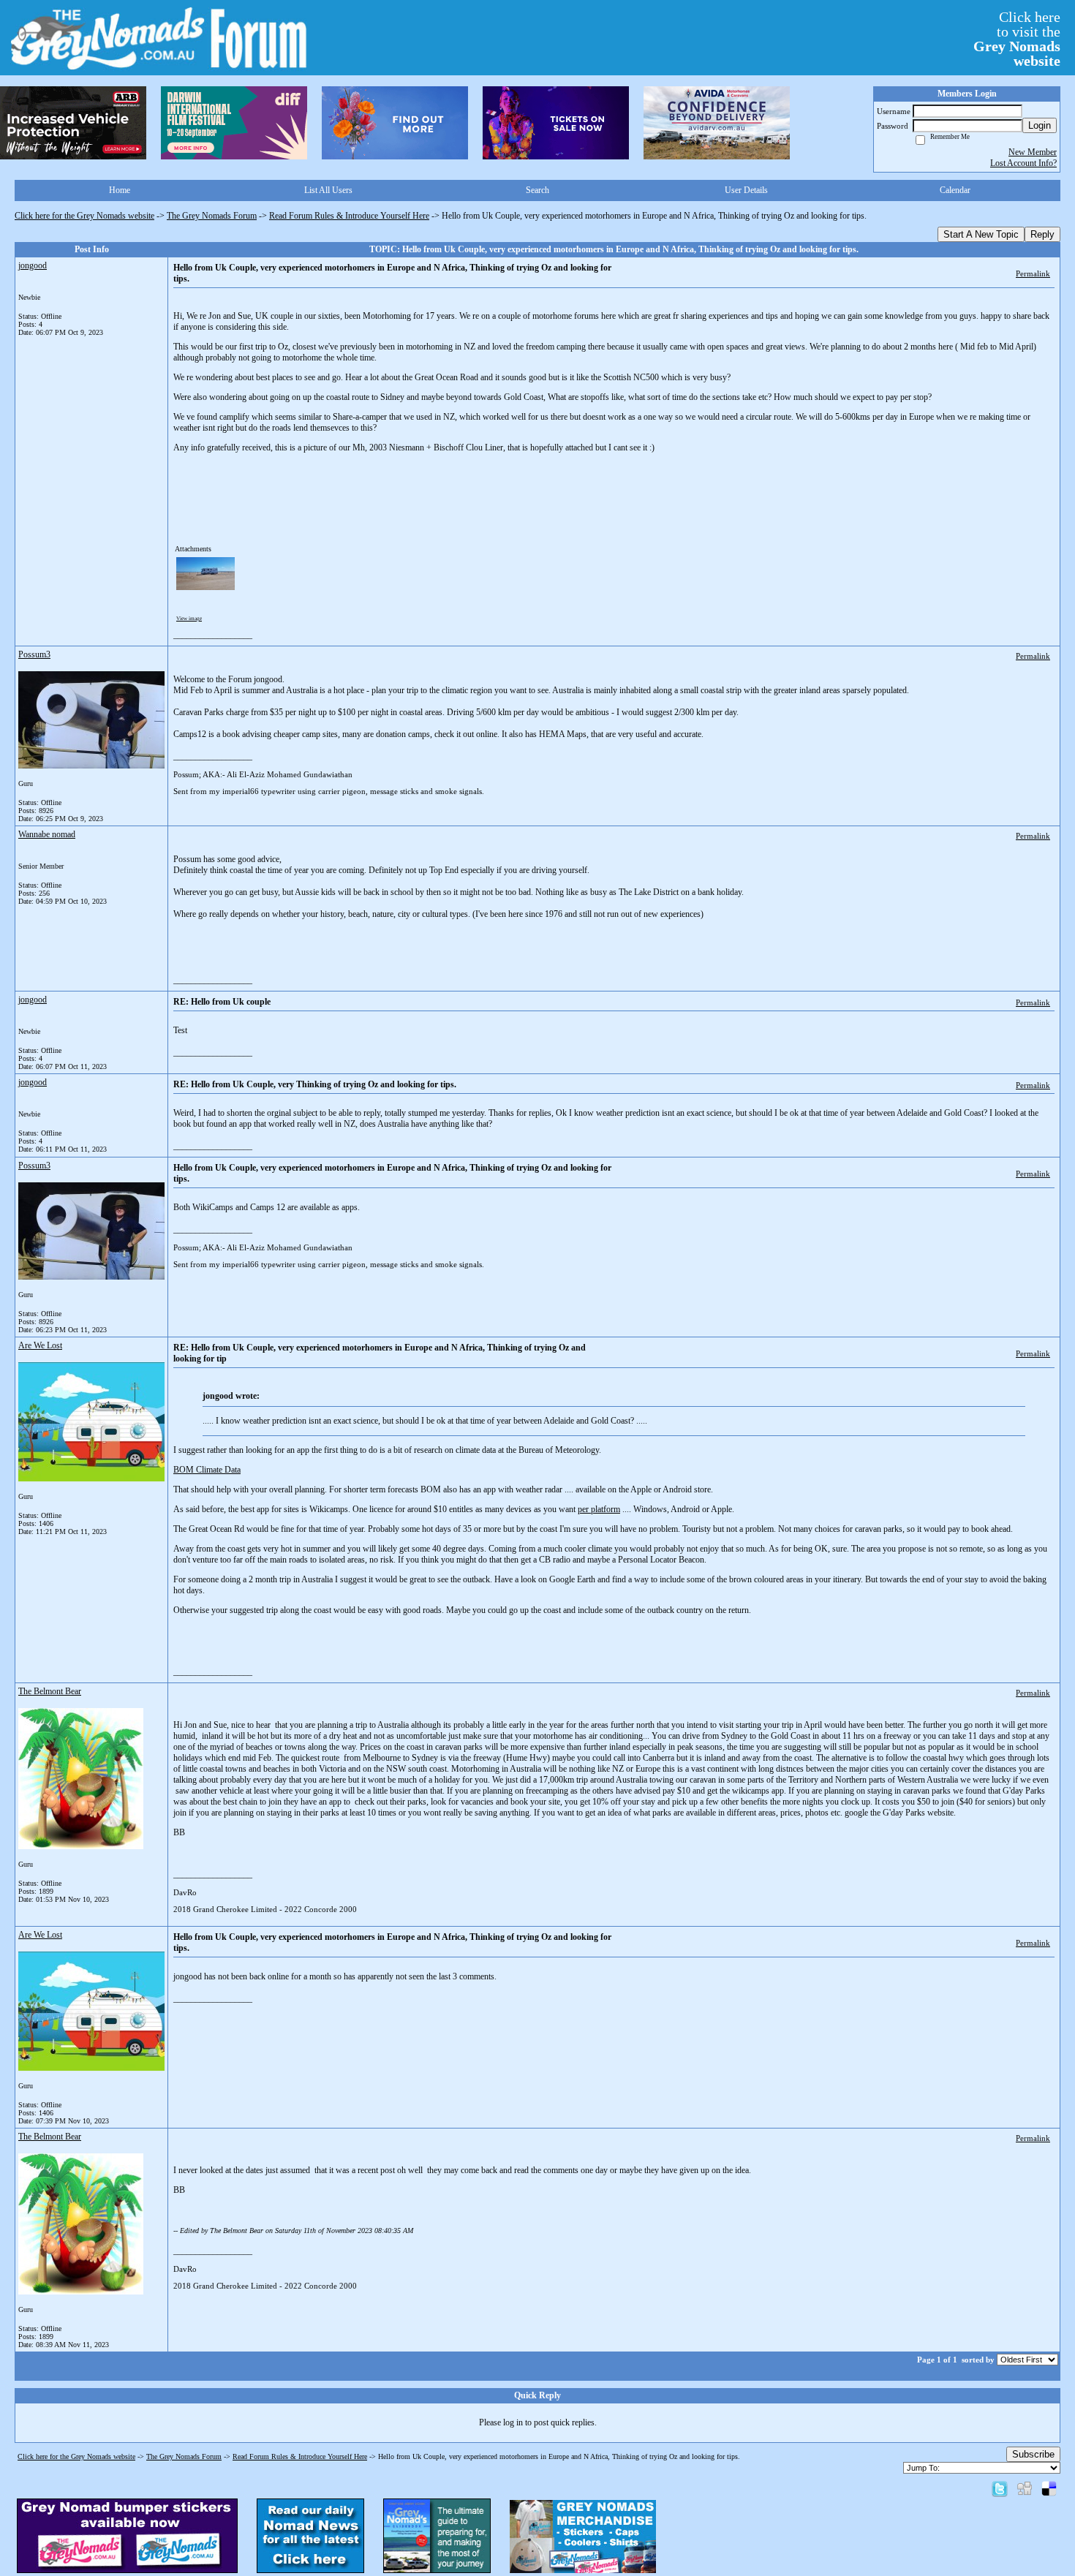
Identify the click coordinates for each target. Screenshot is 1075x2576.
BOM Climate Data (207, 1470)
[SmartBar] (73, 123)
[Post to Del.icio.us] (1049, 2488)
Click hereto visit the (1017, 39)
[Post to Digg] (1025, 2488)
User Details (746, 190)
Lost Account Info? (1023, 163)
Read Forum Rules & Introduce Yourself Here (349, 216)
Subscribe (1033, 2454)
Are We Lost (40, 1345)
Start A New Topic (981, 234)
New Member (1033, 152)
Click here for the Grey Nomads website (84, 216)
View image (189, 619)
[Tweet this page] (1000, 2488)
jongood (33, 265)
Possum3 (34, 654)
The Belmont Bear (50, 1691)
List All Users (328, 190)
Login (1040, 125)
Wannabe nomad (47, 834)
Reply (1042, 234)
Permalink (1033, 273)
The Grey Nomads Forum (212, 216)
